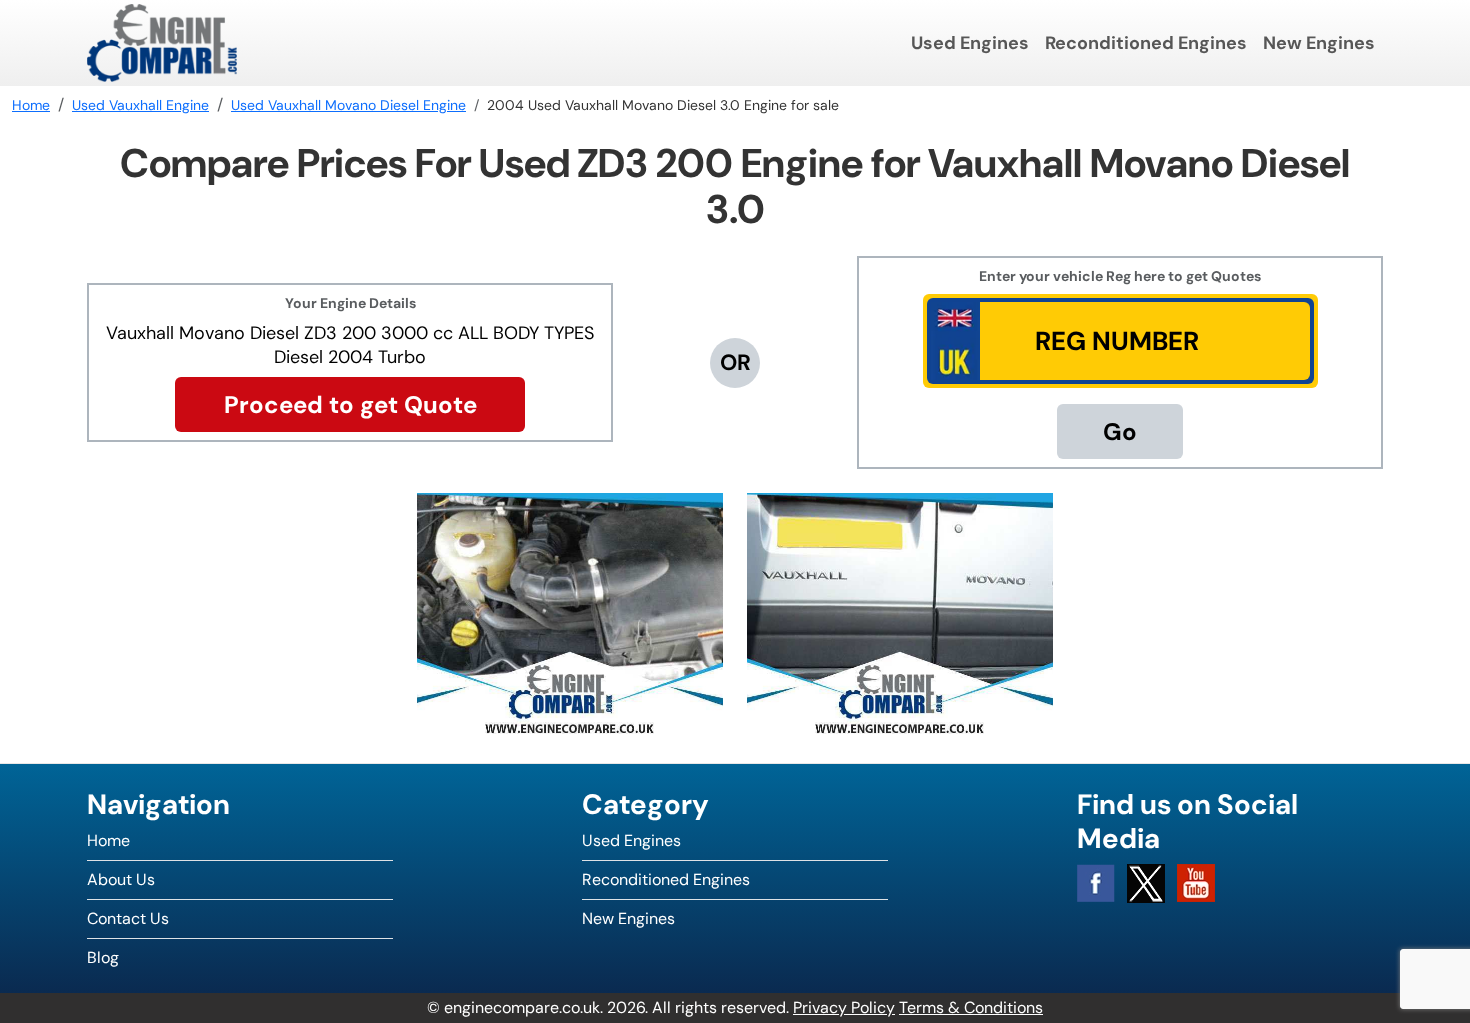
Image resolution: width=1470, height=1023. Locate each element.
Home (108, 840)
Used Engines (970, 43)
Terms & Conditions (971, 1007)
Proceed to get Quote (350, 404)
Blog (103, 957)
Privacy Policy (844, 1007)
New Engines (1319, 43)
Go (1120, 431)
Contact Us (128, 918)
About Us (121, 879)
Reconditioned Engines (1146, 43)
